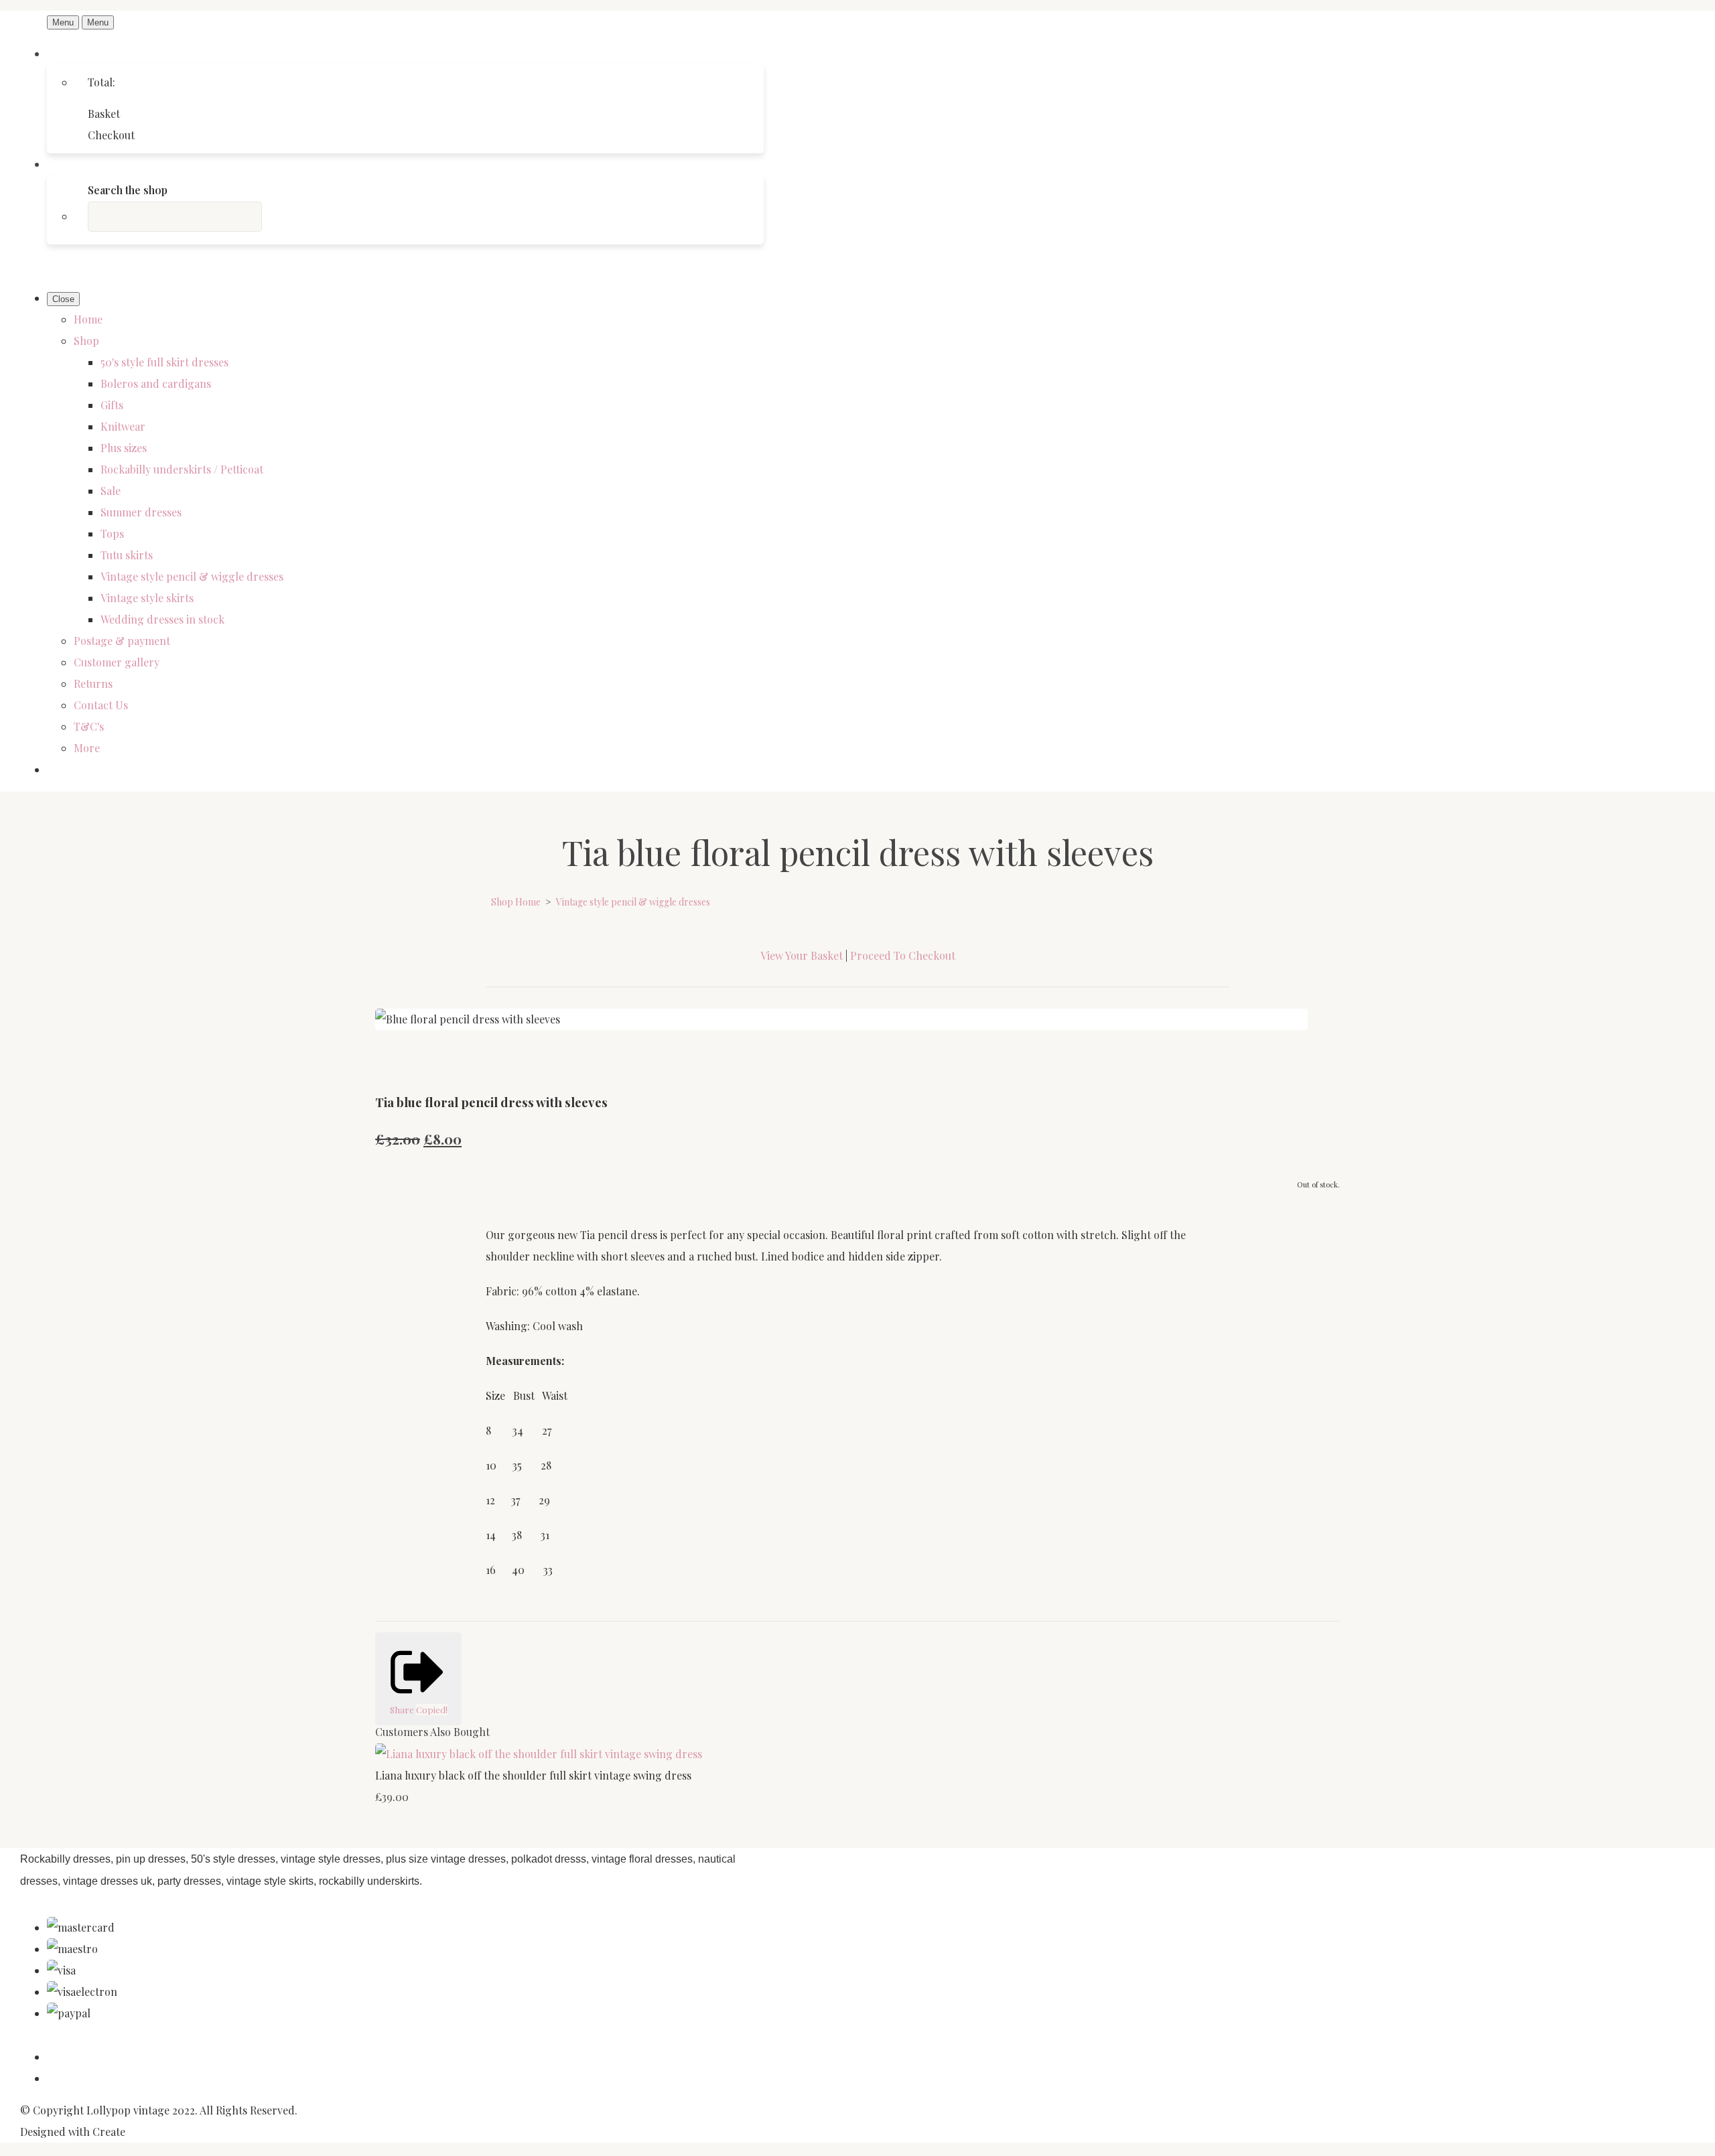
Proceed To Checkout (903, 955)
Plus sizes (124, 448)
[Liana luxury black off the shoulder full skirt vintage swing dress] (539, 1754)
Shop (86, 341)
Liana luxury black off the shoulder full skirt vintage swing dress (533, 1775)
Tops (112, 533)
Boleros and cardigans (156, 383)
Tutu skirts (127, 555)
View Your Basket (802, 955)
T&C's (89, 726)
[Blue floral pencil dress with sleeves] (397, 1062)
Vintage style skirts (147, 598)
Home (88, 319)
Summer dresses (141, 512)
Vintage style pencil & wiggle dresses (192, 576)
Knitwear (123, 426)
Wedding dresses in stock (162, 619)
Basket (104, 114)
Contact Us (101, 705)
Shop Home (516, 902)
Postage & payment (122, 641)
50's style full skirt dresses (164, 362)
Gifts (112, 405)
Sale (111, 491)
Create (109, 2132)
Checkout (111, 135)
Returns (93, 684)
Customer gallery (117, 662)
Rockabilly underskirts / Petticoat (182, 469)
